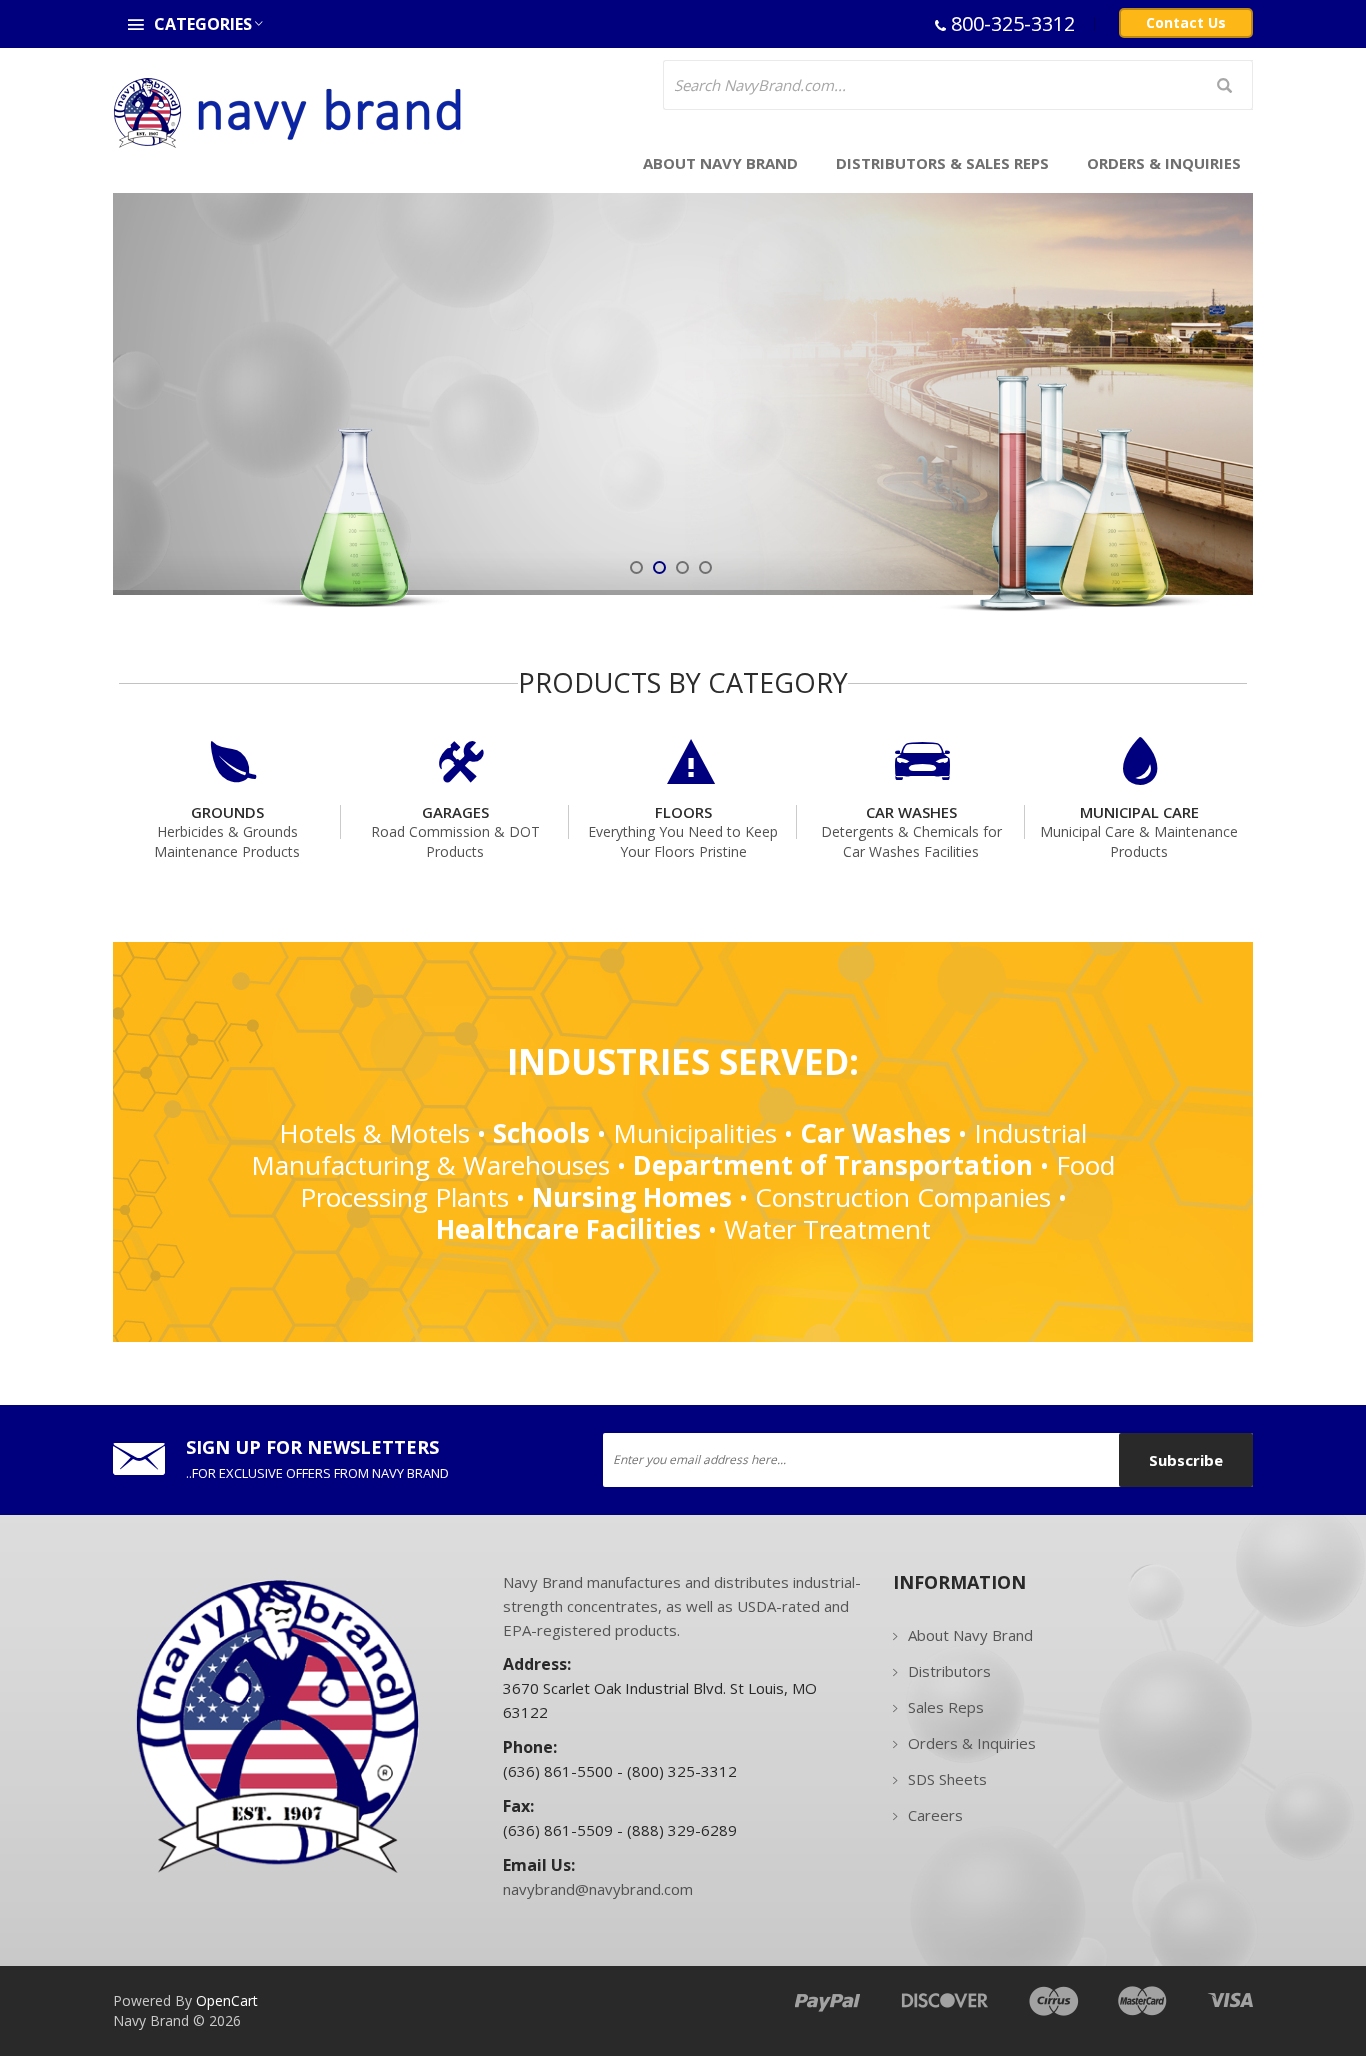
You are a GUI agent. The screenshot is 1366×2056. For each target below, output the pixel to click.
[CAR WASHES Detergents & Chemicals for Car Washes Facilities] (911, 742)
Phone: (532, 1747)
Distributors (949, 1671)
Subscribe (1186, 1460)
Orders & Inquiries (972, 1743)
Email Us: (545, 1865)
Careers (935, 1815)
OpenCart (227, 2000)
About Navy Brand (970, 1635)
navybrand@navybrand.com (598, 1889)
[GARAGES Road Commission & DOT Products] (455, 742)
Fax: (520, 1806)
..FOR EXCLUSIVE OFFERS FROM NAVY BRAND (317, 1473)
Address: (541, 1664)
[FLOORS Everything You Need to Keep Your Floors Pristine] (683, 742)
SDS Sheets (947, 1779)
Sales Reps (946, 1707)
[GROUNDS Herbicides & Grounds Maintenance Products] (227, 742)
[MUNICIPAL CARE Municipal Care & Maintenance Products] (1139, 742)
